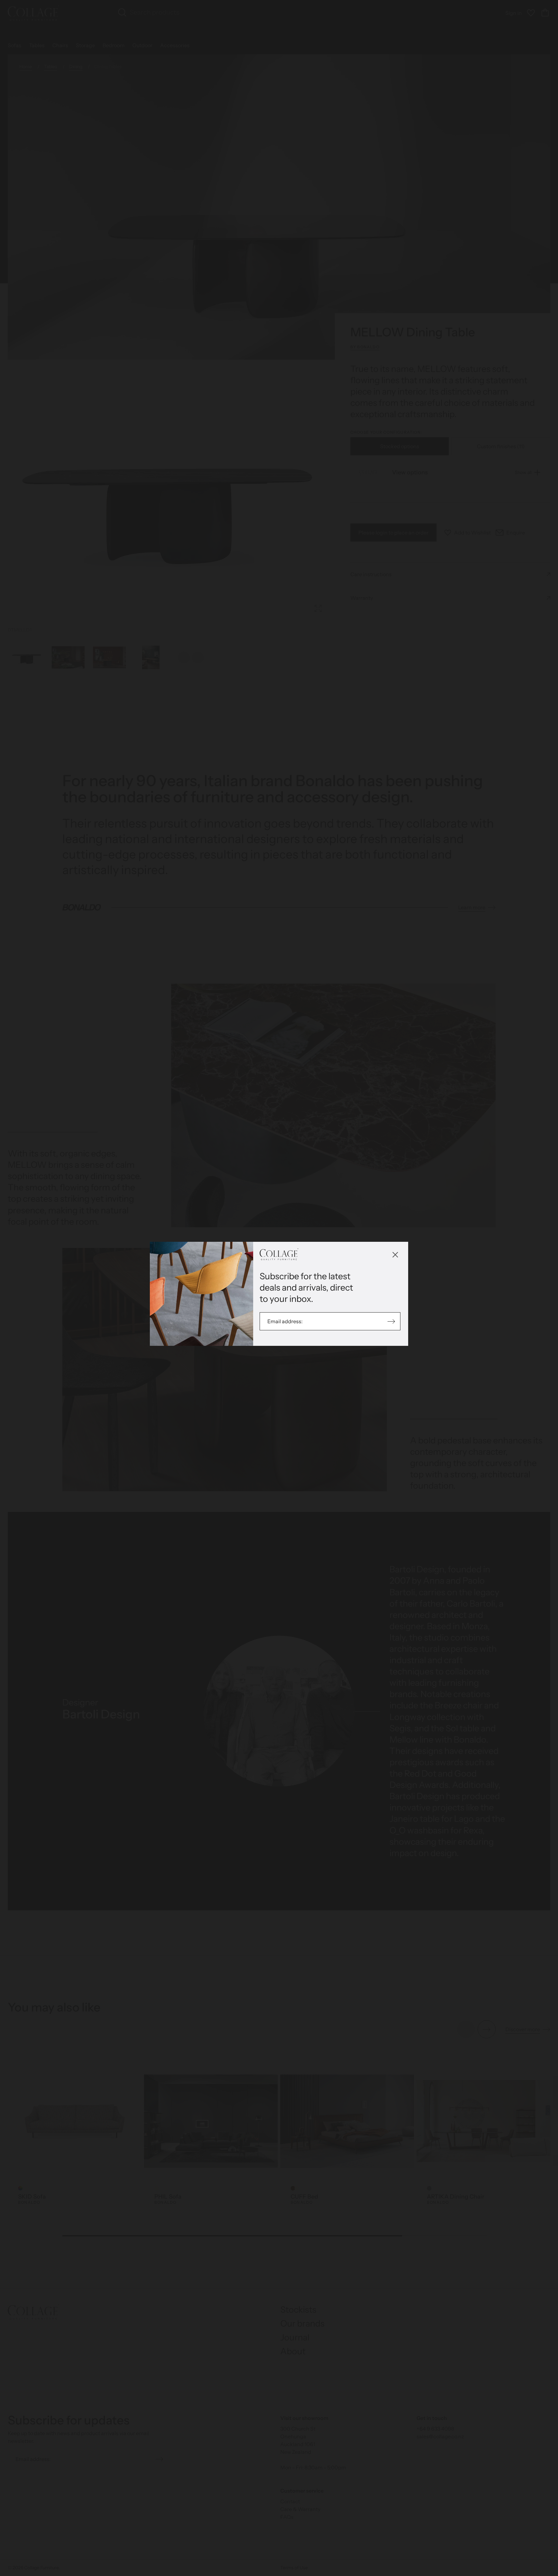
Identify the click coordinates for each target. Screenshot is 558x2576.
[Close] (395, 1255)
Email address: (285, 1321)
